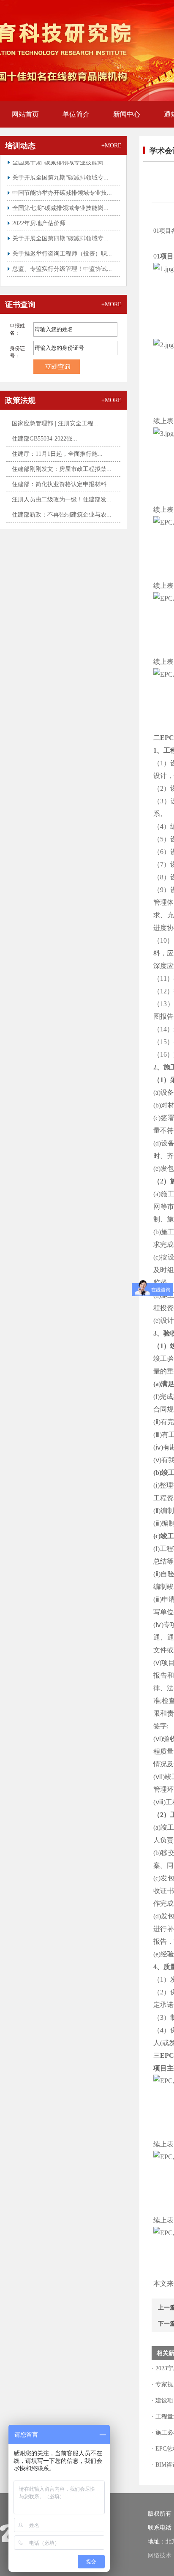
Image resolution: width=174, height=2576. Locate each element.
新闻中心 (127, 114)
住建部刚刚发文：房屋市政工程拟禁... (62, 469)
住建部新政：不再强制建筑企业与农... (62, 515)
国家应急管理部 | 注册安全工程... (55, 423)
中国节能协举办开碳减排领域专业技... (62, 186)
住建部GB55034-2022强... (45, 439)
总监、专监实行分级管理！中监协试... (62, 262)
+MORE (111, 146)
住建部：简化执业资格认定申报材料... (62, 484)
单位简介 (76, 114)
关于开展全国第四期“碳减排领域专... (60, 232)
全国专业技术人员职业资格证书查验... (62, 278)
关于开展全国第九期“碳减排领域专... (60, 171)
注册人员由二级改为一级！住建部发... (62, 499)
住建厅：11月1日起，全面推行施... (57, 454)
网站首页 (25, 114)
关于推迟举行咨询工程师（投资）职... (62, 247)
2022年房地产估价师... (41, 217)
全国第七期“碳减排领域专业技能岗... (60, 202)
